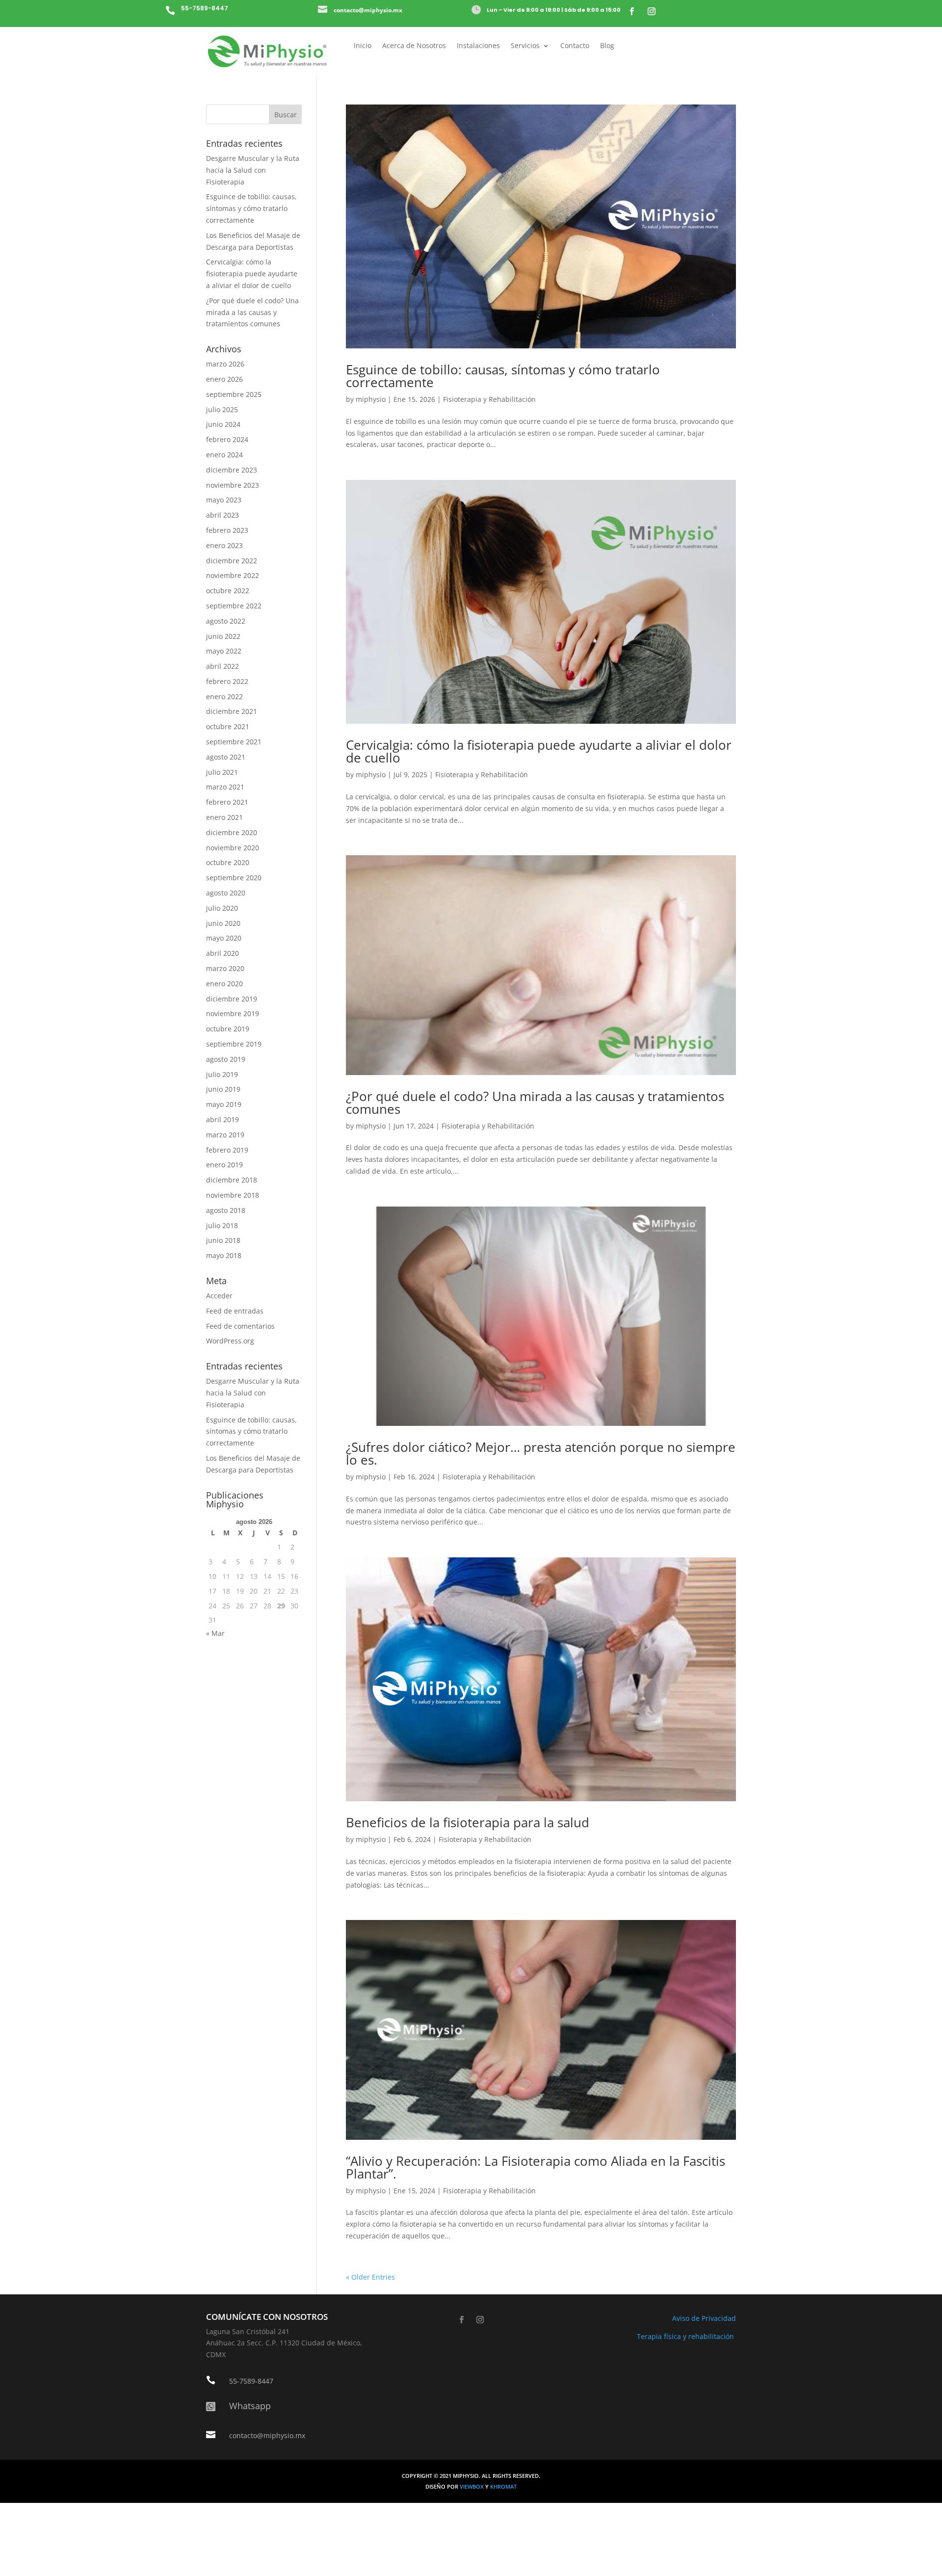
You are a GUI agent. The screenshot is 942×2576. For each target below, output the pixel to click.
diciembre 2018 (232, 1180)
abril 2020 (222, 953)
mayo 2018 (224, 1255)
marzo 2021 (225, 787)
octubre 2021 (228, 726)
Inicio (363, 46)
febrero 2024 (227, 439)
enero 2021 (224, 817)
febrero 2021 (227, 802)
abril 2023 (222, 515)
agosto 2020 (226, 893)
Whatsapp (250, 2406)
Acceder (219, 1296)
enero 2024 (224, 455)
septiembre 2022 (234, 606)
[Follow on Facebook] (632, 11)
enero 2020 (224, 984)
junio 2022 (223, 636)
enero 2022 (224, 697)
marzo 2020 (225, 968)
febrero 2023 (227, 530)
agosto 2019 (226, 1059)
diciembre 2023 (232, 470)
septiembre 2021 (234, 742)
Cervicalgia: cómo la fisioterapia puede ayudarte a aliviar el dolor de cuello (539, 751)
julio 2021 (222, 772)
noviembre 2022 (233, 575)
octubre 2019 (228, 1029)
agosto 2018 (226, 1210)
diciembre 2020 (232, 832)
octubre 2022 (228, 591)
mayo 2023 (224, 500)
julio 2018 (222, 1225)
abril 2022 (222, 666)
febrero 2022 (227, 681)
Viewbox (472, 2487)
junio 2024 (223, 424)
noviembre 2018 (233, 1195)
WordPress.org (230, 1341)
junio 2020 (223, 923)
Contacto (575, 46)
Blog (607, 46)
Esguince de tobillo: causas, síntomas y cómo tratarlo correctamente (503, 376)
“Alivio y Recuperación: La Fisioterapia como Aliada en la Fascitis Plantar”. (536, 2167)
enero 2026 (224, 379)
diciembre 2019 (232, 999)
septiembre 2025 (234, 394)
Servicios (525, 46)
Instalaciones (478, 46)
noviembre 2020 (233, 848)
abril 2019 (222, 1119)
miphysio (371, 399)
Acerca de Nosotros (414, 46)
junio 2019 (223, 1089)
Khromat (503, 2487)
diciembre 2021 (232, 711)
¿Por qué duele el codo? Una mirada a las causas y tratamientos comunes (535, 1103)
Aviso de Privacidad (704, 2318)
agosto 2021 (226, 757)
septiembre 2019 (234, 1044)
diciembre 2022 (232, 561)
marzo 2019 (225, 1135)
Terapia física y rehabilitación (686, 2336)
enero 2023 (224, 545)
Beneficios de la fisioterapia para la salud (468, 1822)
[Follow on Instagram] (652, 11)
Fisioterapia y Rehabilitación (489, 399)
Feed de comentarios (240, 1326)
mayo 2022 (224, 651)
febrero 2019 (227, 1150)
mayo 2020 (224, 938)
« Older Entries (370, 2277)
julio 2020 (222, 908)
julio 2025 (222, 409)
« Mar (215, 1633)
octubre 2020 (228, 862)
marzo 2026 (225, 364)
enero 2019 (224, 1165)
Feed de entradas (235, 1311)
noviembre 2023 (233, 485)
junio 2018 (223, 1240)
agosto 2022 (226, 621)
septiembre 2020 (234, 878)
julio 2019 (222, 1074)
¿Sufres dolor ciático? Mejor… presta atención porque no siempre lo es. (541, 1453)
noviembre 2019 (233, 1013)
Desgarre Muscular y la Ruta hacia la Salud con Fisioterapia (253, 170)
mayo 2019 (224, 1104)
